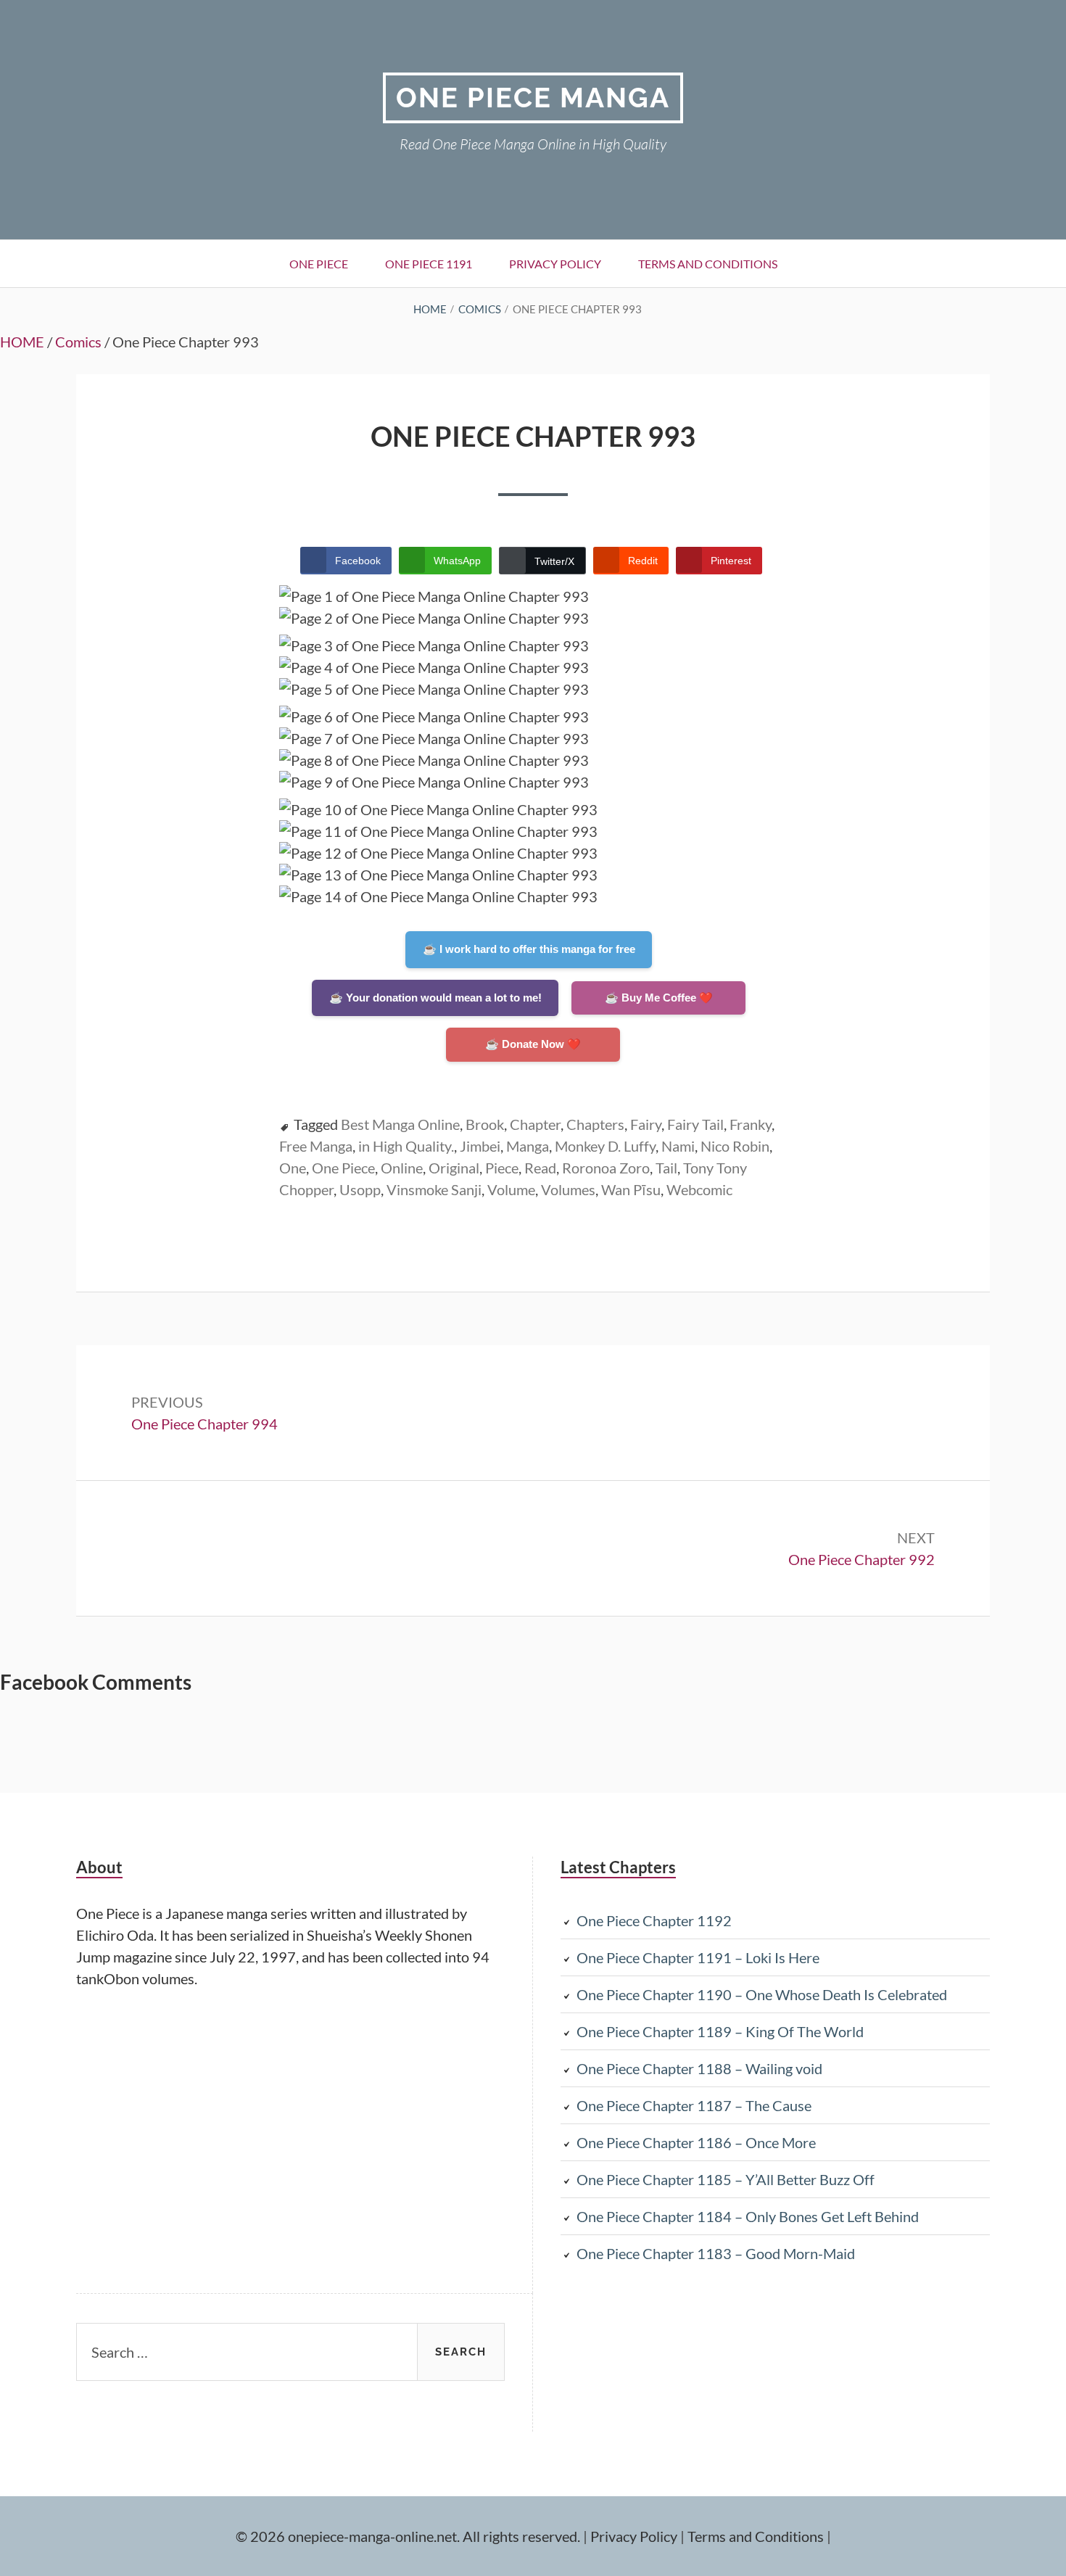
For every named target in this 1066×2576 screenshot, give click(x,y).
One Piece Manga (533, 98)
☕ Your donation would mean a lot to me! (435, 998)
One (293, 1168)
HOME (22, 342)
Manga (528, 1146)
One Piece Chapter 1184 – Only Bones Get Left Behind (748, 2216)
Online (402, 1168)
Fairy (646, 1124)
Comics (78, 342)
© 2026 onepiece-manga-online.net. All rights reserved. (408, 2536)
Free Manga (316, 1146)
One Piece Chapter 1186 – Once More (696, 2142)
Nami (678, 1146)
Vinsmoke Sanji (434, 1189)
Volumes (568, 1189)
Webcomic (699, 1189)
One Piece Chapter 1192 (654, 1920)
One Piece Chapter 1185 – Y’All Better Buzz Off (726, 2179)
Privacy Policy (555, 264)
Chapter (535, 1124)
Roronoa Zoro (606, 1168)
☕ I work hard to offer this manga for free (529, 949)
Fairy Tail (695, 1124)
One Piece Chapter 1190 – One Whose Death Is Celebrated (762, 1994)
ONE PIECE (319, 264)
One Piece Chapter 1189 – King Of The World (720, 2031)
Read (540, 1168)
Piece (502, 1168)
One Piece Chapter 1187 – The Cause (694, 2105)
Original (454, 1168)
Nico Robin (735, 1146)
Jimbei (480, 1146)
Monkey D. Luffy (605, 1146)
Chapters (595, 1124)
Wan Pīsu (631, 1189)
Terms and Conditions (708, 264)
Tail (666, 1168)
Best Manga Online (400, 1124)
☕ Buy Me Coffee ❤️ (659, 998)
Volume (511, 1189)
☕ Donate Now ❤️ (533, 1044)
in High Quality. (406, 1146)
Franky (751, 1124)
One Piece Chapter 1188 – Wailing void (699, 2068)
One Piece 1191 (429, 264)
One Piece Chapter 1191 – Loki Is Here (698, 1957)
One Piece (343, 1168)
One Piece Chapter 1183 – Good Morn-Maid (716, 2253)
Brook (485, 1124)
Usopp (360, 1189)
